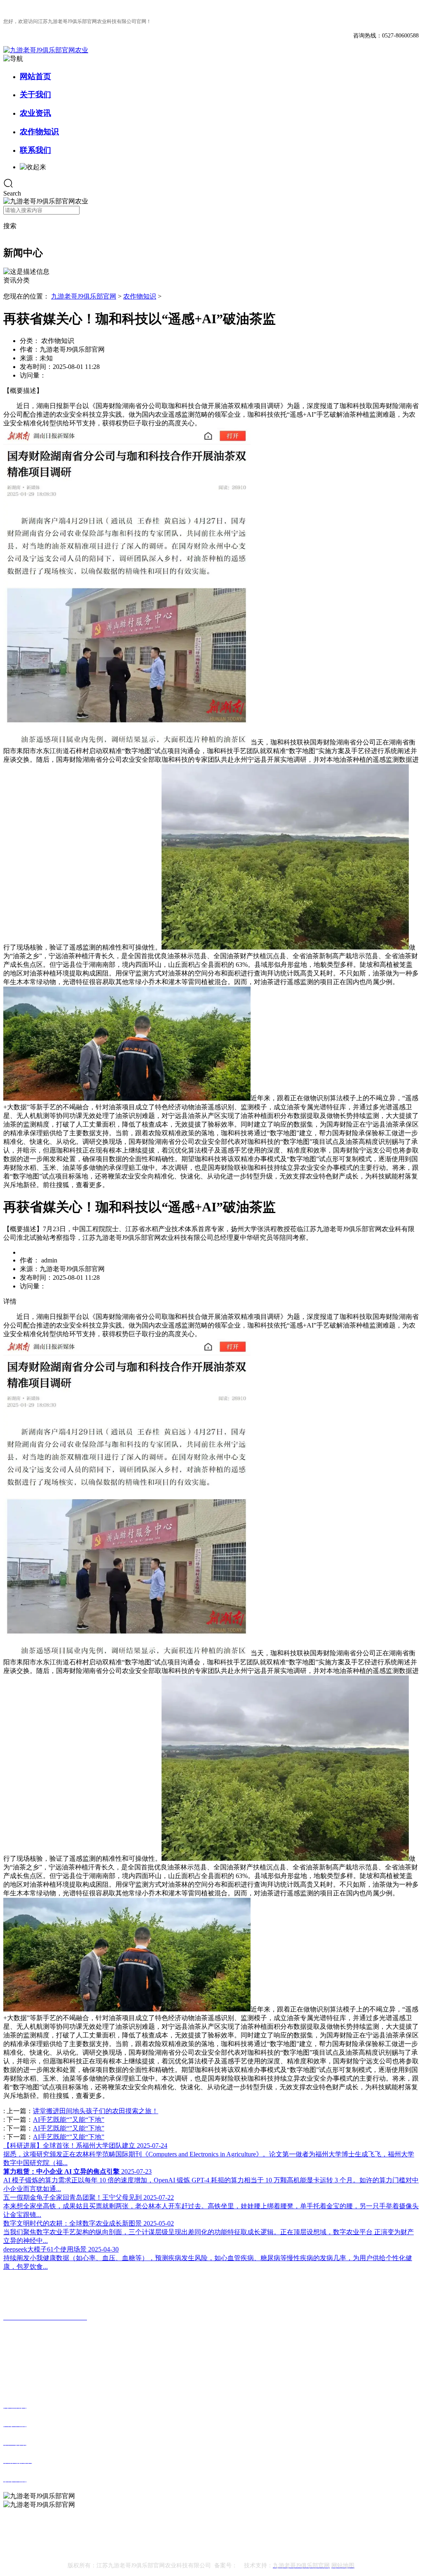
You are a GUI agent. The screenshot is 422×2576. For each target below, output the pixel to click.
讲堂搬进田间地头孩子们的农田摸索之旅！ (96, 2111)
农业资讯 (35, 113)
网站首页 (35, 76)
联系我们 (35, 150)
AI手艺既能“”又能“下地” (69, 2120)
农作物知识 (39, 132)
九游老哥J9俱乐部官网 (84, 296)
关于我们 (35, 94)
